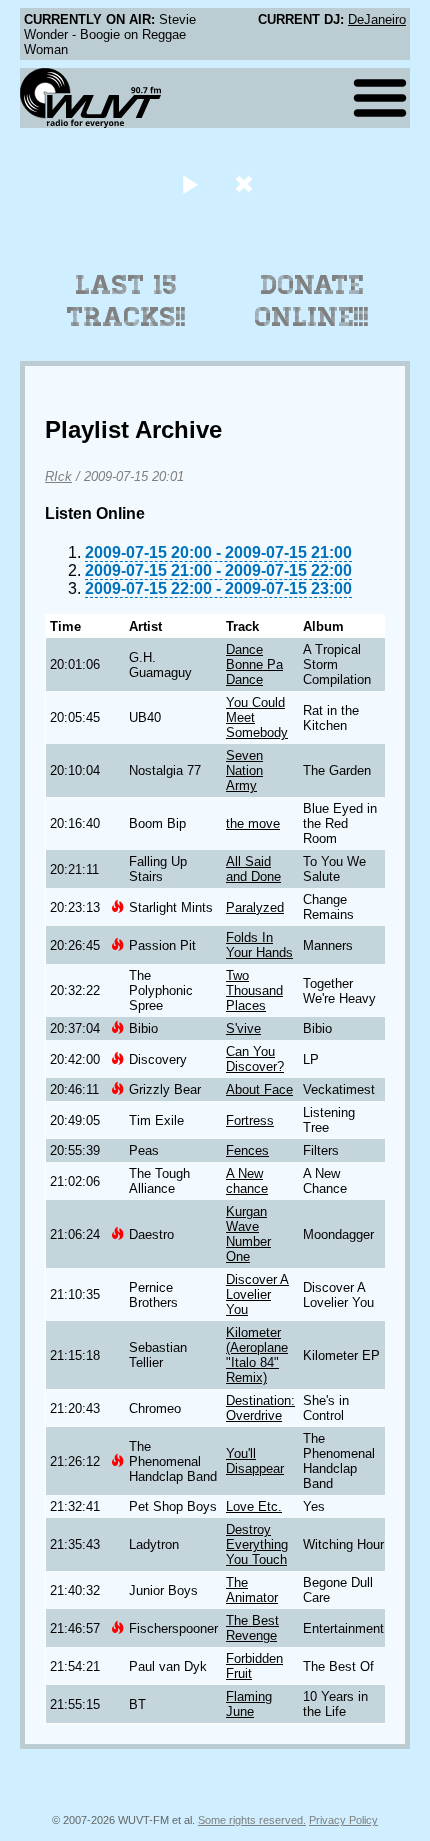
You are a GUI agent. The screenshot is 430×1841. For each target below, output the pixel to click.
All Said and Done (253, 869)
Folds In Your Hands (259, 945)
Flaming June (249, 1704)
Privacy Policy (343, 1820)
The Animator (252, 1590)
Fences (247, 1150)
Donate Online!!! (312, 301)
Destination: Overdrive (260, 1408)
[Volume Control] (246, 183)
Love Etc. (254, 1506)
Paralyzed (255, 907)
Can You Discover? (255, 1059)
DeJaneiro (377, 19)
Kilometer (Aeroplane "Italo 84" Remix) (257, 1355)
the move (253, 823)
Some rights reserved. (252, 1820)
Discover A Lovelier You (257, 1294)
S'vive (243, 1028)
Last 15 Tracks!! (126, 301)
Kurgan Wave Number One (248, 1234)
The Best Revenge (252, 1628)
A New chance (247, 1181)
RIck (58, 476)
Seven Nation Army (244, 770)
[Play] (189, 183)
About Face (259, 1089)
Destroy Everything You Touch (257, 1544)
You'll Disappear (255, 1461)
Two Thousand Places (254, 990)
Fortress (250, 1120)
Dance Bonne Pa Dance (254, 664)
